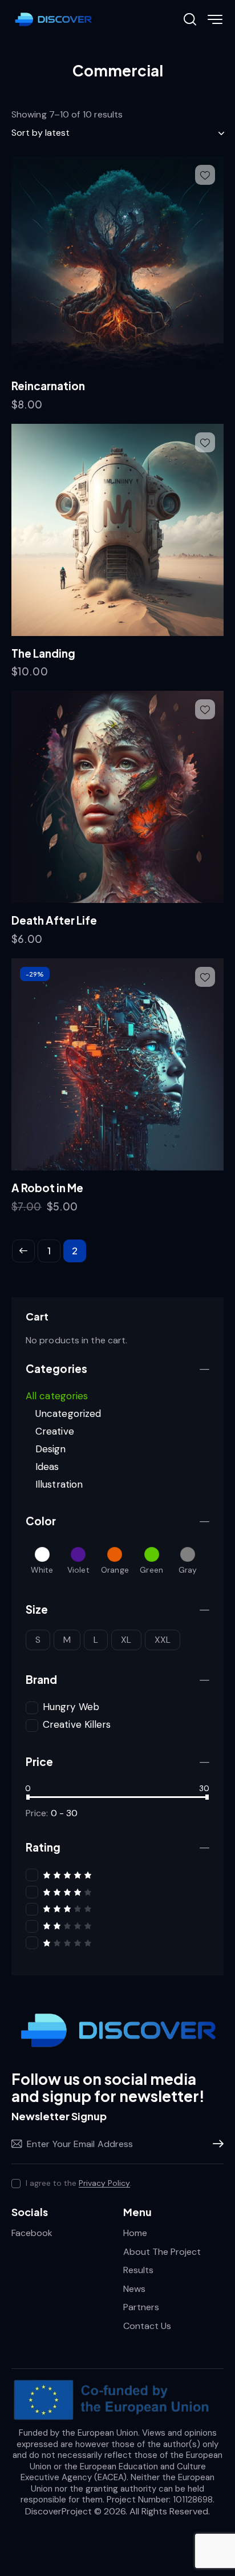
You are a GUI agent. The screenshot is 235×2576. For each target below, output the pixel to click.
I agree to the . (79, 2183)
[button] (205, 175)
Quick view (124, 359)
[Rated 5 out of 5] (117, 1875)
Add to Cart (50, 410)
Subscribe (215, 2144)
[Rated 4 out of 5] (117, 1892)
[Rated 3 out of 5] (117, 1908)
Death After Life (54, 920)
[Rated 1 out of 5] (117, 1943)
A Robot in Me (47, 1188)
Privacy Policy (104, 2183)
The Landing (43, 653)
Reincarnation (48, 386)
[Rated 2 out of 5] (117, 1925)
